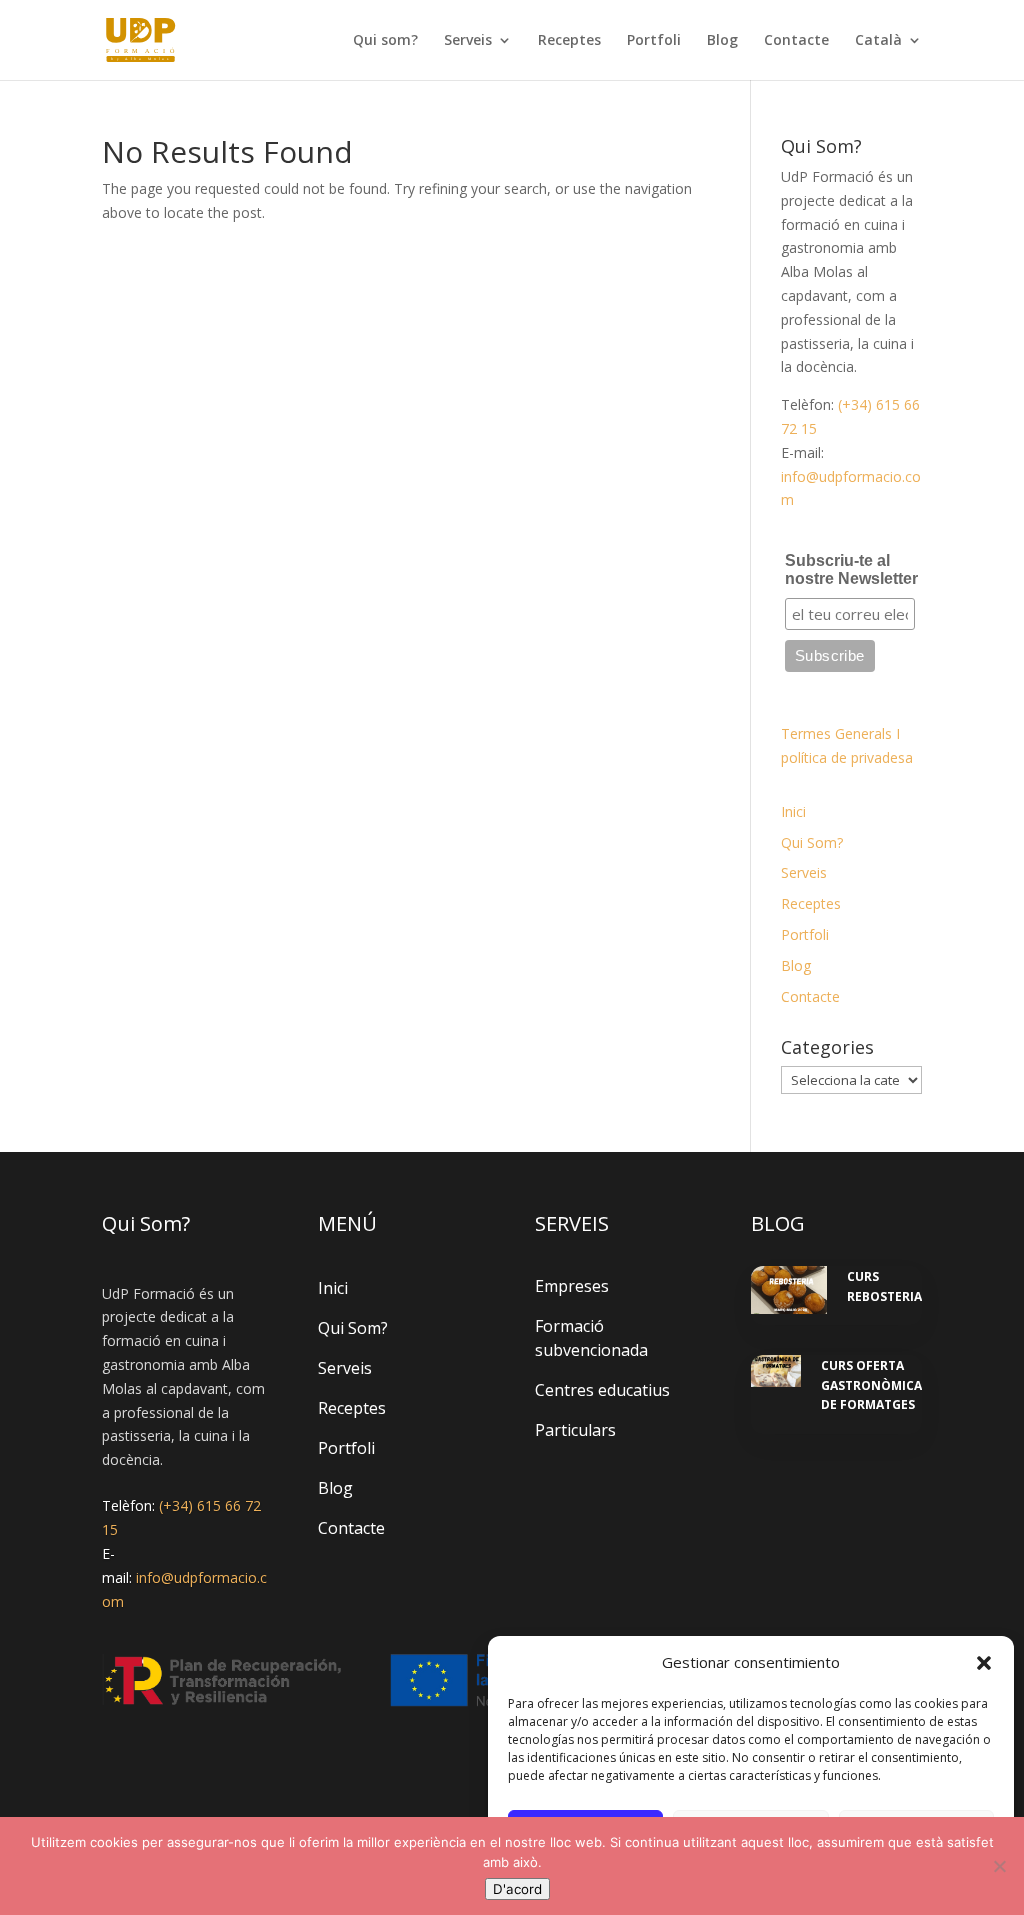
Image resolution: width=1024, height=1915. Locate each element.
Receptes (569, 41)
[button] (984, 1663)
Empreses (572, 1286)
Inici (793, 811)
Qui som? (385, 41)
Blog (722, 41)
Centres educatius (602, 1390)
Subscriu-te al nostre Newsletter (851, 569)
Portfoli (654, 41)
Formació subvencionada (591, 1338)
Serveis (468, 41)
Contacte (796, 41)
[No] (999, 1866)
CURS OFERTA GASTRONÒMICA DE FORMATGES (871, 1385)
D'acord (517, 1889)
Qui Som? (812, 842)
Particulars (575, 1430)
